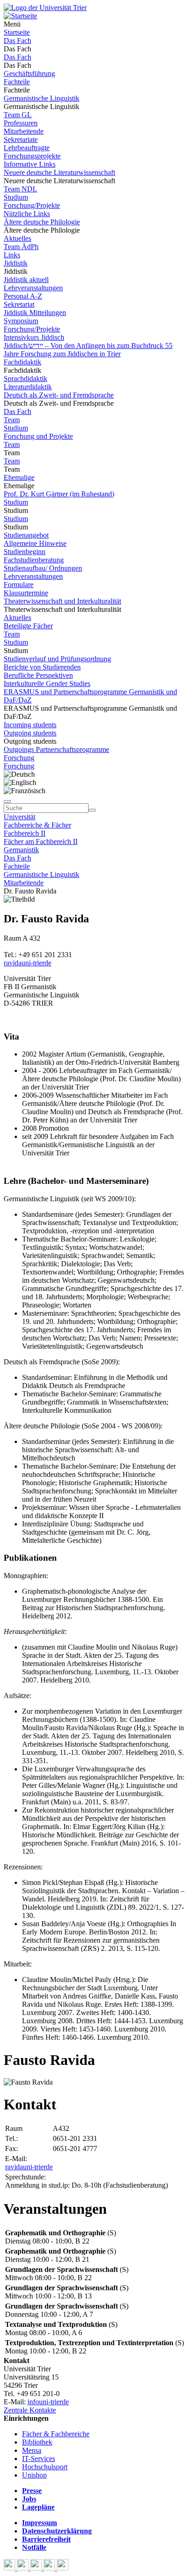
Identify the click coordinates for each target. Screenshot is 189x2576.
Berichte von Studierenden (42, 667)
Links (12, 255)
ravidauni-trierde (28, 963)
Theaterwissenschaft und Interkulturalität (62, 601)
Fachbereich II (25, 833)
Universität (19, 817)
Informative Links (30, 164)
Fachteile (17, 82)
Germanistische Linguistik (42, 98)
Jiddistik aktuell (26, 280)
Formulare (19, 585)
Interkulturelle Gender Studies (47, 683)
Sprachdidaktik (25, 379)
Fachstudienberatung (34, 560)
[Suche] (7, 801)
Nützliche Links (27, 214)
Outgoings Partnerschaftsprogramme (56, 749)
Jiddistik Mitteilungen (35, 313)
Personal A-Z (23, 296)
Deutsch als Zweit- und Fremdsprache (59, 395)
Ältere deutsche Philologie (42, 222)
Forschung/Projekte (32, 205)
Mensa (32, 2450)
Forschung (19, 758)
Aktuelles (17, 238)
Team (12, 420)
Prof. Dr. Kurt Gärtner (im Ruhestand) (59, 494)
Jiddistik (16, 263)
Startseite (17, 32)
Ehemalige (19, 477)
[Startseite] (45, 8)
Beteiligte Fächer (28, 626)
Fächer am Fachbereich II (41, 841)
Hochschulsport (45, 2467)
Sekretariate (21, 139)
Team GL (18, 115)
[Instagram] (50, 2568)
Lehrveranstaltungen (33, 288)
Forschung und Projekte (38, 436)
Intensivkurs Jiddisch (34, 337)
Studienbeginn (25, 552)
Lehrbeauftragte (27, 148)
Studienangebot (26, 535)
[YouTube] (37, 2568)
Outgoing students (30, 733)
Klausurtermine (26, 593)
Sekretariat (19, 304)
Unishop (34, 2475)
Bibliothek (37, 2442)
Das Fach (17, 41)
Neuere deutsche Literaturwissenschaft (59, 172)
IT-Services (39, 2459)
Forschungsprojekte (32, 156)
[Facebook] (10, 2568)
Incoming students (30, 725)
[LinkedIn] (63, 2568)
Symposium (21, 321)
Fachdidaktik (22, 362)
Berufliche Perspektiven (38, 675)
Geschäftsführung (29, 74)
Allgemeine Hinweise (35, 543)
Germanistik (21, 850)
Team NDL (20, 189)
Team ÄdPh (21, 247)
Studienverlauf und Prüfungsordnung (57, 659)
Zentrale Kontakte (30, 2410)
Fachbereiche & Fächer (37, 825)
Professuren (21, 123)
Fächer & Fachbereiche (56, 2434)
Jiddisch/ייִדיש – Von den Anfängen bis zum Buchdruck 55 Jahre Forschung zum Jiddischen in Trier (88, 350)
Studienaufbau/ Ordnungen (43, 568)
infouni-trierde (48, 2402)
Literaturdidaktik (28, 387)
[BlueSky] (24, 2568)
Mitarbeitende (24, 131)
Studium (16, 197)
